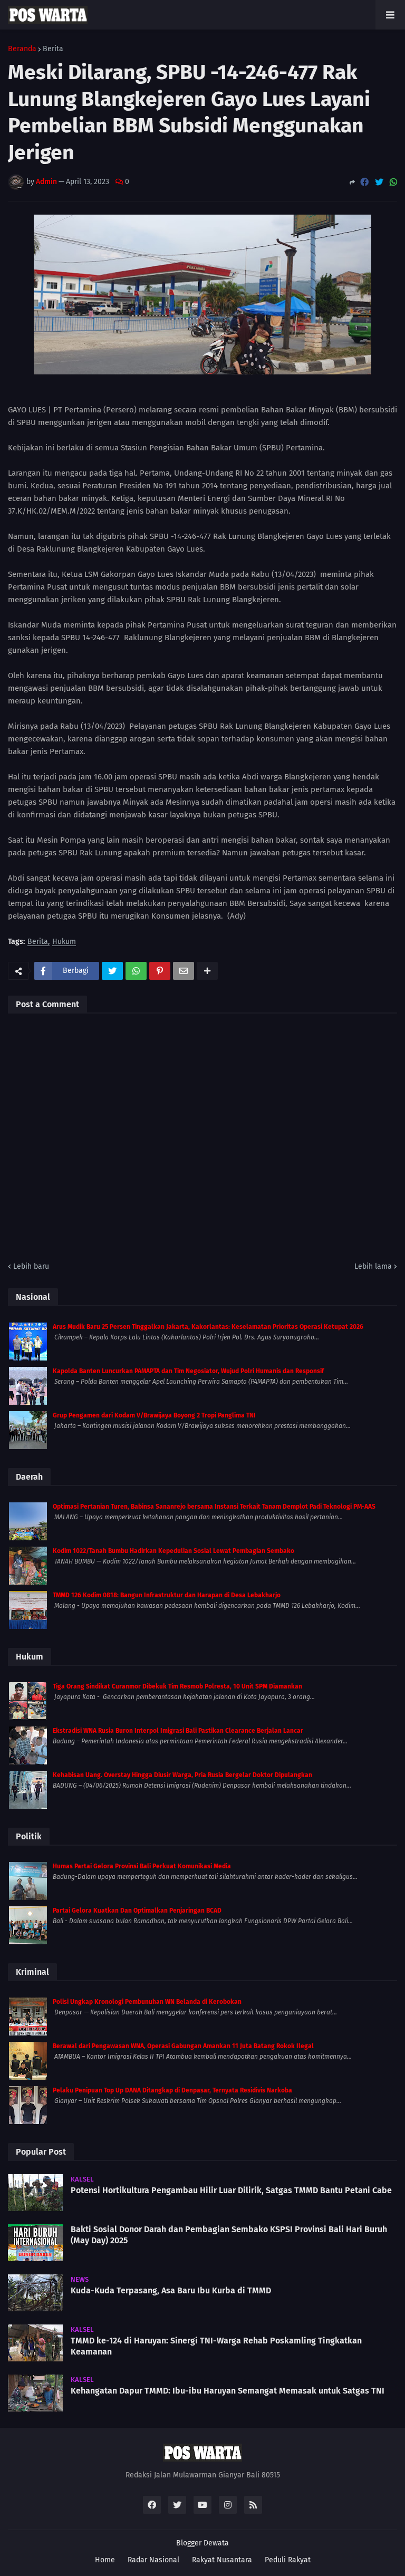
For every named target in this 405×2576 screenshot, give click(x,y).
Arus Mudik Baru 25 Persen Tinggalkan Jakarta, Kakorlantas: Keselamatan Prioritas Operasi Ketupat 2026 (208, 1327)
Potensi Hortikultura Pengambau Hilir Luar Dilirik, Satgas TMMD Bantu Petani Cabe (231, 2190)
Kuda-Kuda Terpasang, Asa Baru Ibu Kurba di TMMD (171, 2290)
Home (105, 2560)
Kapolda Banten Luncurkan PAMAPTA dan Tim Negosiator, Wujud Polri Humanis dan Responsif (188, 1371)
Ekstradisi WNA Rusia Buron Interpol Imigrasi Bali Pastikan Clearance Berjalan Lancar (178, 1731)
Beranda (22, 49)
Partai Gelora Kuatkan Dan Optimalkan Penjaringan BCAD (137, 1911)
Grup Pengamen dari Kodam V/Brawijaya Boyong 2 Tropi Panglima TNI (154, 1415)
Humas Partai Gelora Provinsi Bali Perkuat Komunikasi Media (142, 1866)
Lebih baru (31, 1266)
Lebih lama (373, 1266)
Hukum (64, 942)
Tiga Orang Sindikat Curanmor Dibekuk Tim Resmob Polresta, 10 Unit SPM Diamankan (177, 1686)
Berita (53, 49)
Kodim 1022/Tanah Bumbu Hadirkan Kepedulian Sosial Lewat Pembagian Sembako (173, 1551)
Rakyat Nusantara (222, 2560)
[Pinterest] (160, 971)
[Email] (184, 971)
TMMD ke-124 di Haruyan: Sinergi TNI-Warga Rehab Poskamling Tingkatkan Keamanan (216, 2346)
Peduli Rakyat (288, 2560)
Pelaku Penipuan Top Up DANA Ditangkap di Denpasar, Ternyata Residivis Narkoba (172, 2090)
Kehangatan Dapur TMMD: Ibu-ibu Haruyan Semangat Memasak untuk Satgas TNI (228, 2391)
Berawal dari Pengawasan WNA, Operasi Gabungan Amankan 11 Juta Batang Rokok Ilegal (183, 2046)
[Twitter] (379, 182)
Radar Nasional (153, 2560)
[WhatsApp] (393, 182)
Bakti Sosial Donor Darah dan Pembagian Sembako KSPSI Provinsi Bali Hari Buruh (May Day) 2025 (229, 2235)
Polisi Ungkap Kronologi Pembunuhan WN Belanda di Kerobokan (147, 2002)
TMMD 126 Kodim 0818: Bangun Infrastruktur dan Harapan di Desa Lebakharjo (167, 1595)
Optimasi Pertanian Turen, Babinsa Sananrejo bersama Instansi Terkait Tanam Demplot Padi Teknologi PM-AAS (214, 1507)
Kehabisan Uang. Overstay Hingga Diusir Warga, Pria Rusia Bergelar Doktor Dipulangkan (182, 1775)
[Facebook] (364, 182)
